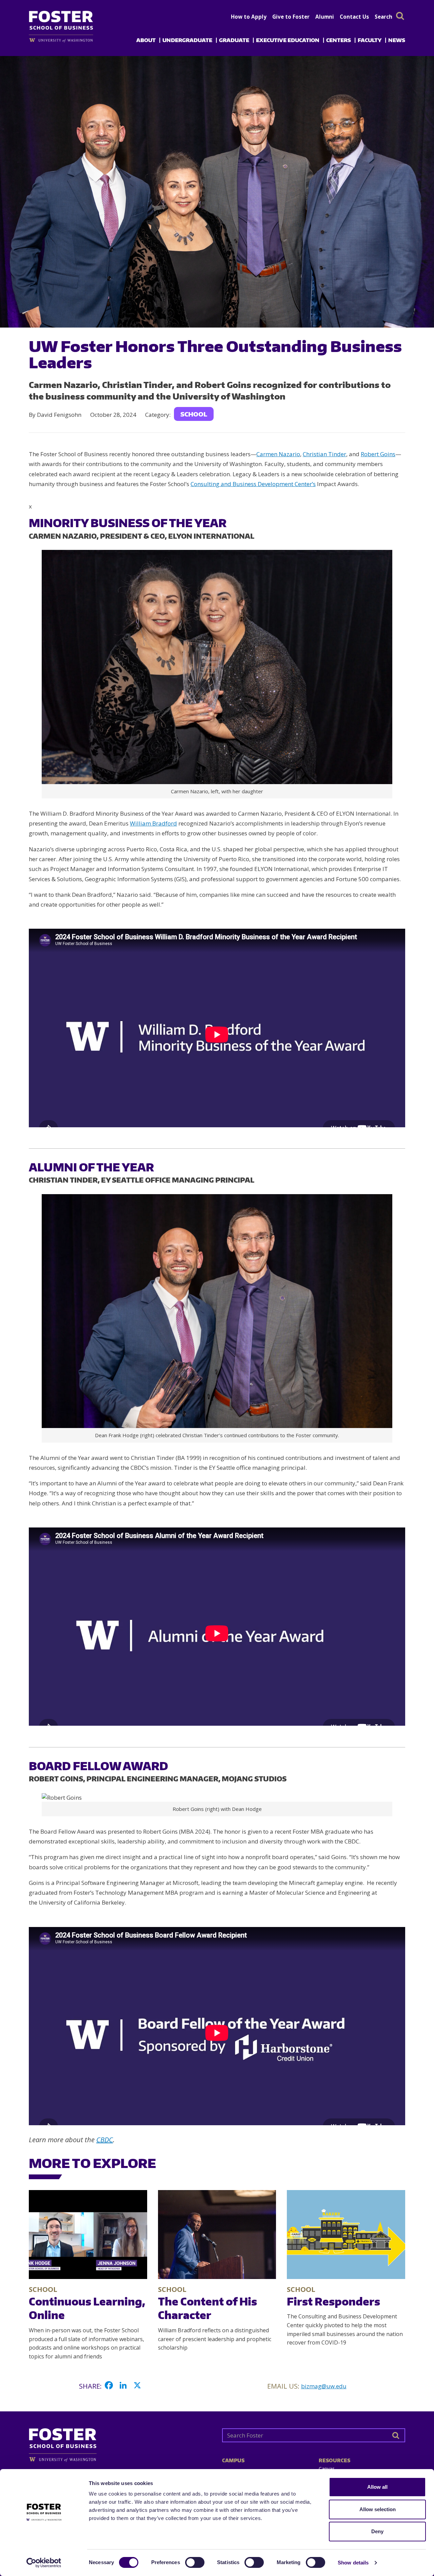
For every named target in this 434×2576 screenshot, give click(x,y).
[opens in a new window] (72, 40)
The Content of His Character (208, 2308)
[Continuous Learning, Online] (88, 2234)
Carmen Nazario (278, 454)
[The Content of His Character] (217, 2235)
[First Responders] (346, 2235)
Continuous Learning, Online (87, 2308)
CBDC (105, 2140)
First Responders (333, 2301)
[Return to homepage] (120, 2442)
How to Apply (249, 17)
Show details (353, 2563)
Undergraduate (187, 40)
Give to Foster (291, 17)
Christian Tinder (324, 454)
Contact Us (354, 17)
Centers (339, 40)
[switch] (195, 2562)
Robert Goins (378, 454)
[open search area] (400, 16)
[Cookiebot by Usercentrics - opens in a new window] (44, 2563)
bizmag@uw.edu (324, 2386)
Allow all (377, 2487)
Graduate (234, 40)
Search (383, 17)
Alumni (325, 17)
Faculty (370, 40)
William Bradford (153, 823)
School (194, 414)
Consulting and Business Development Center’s (253, 484)
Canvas (327, 2469)
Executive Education (288, 40)
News (397, 40)
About (146, 40)
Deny (377, 2531)
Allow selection (378, 2509)
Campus (233, 2460)
